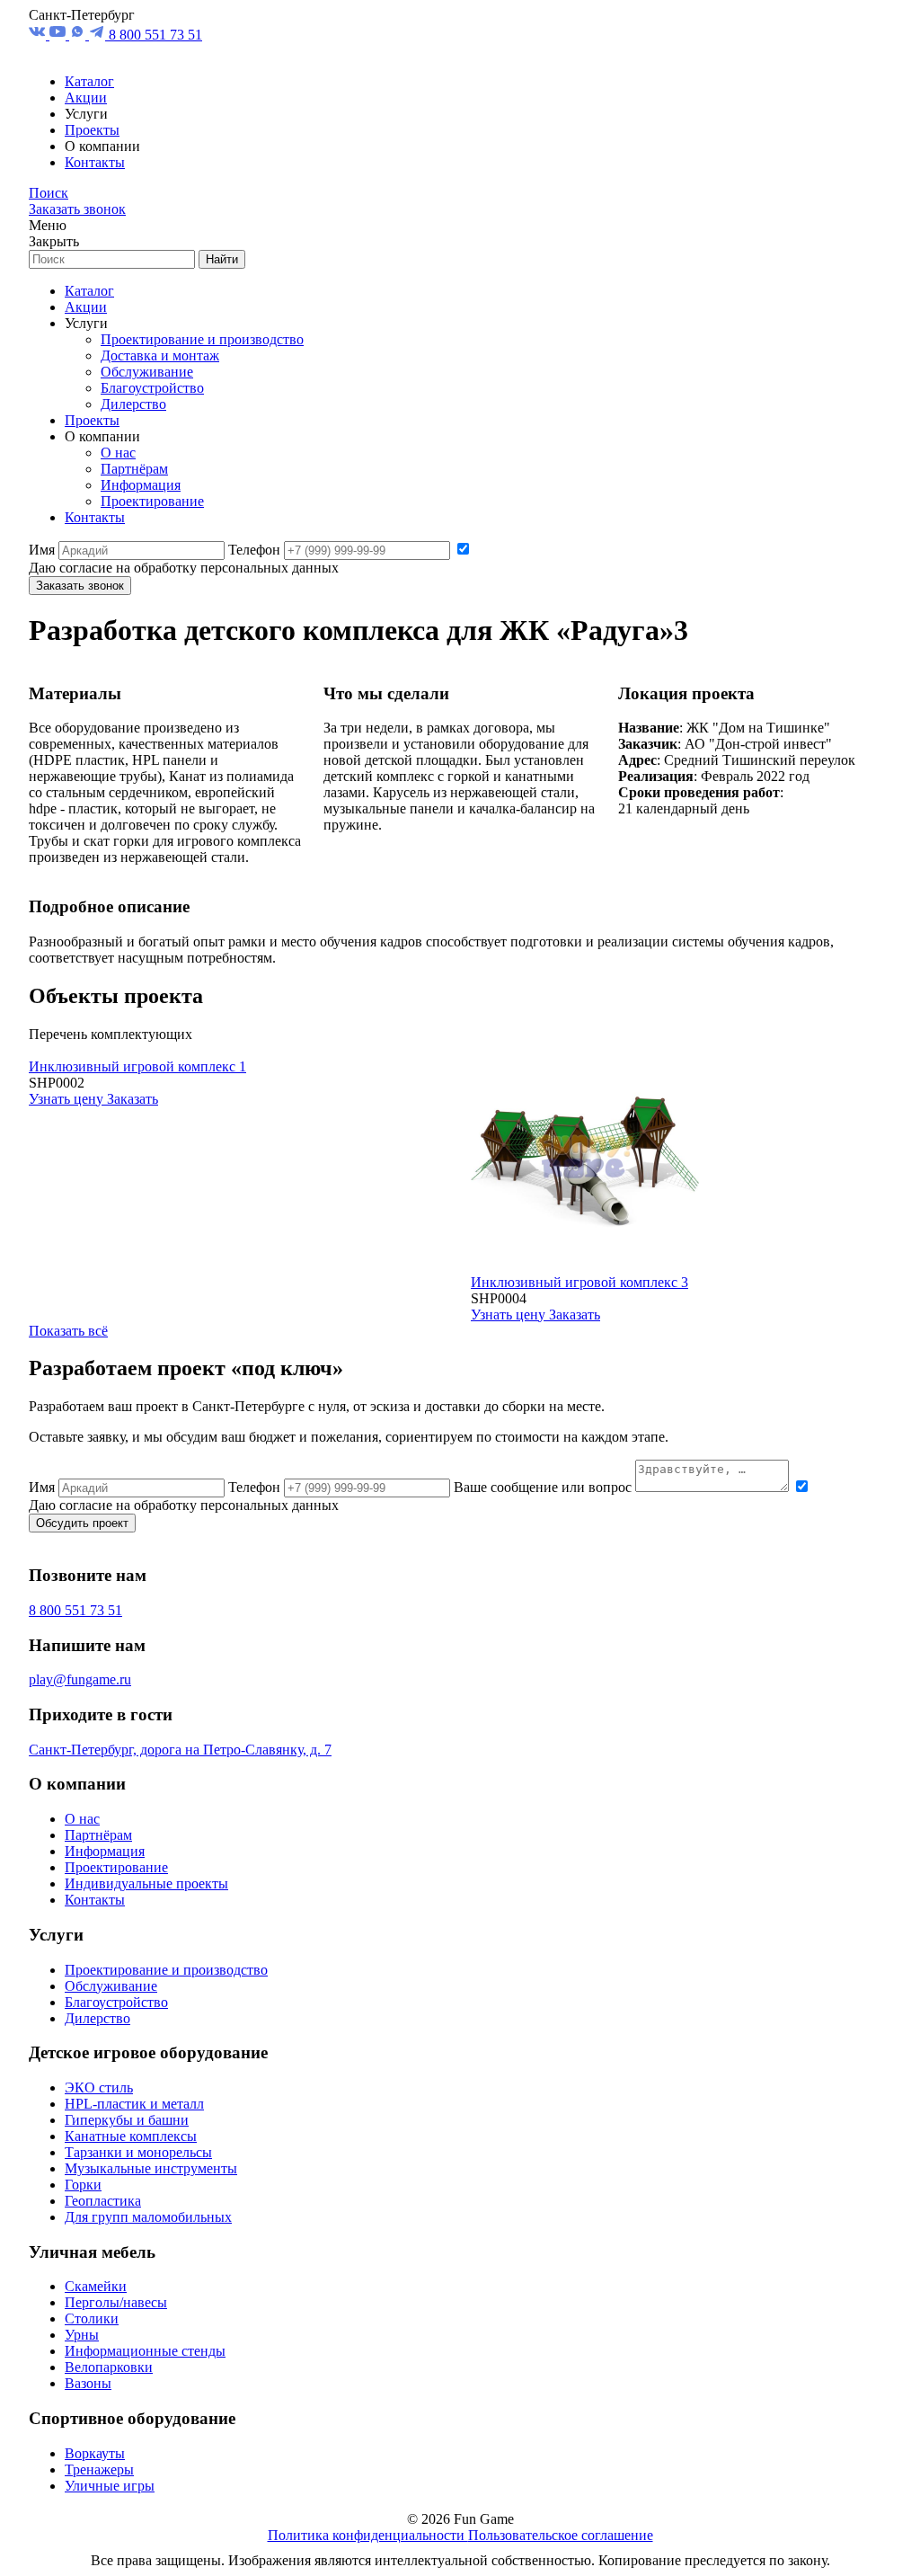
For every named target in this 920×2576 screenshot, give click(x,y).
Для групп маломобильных (148, 2217)
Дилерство (133, 404)
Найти (222, 259)
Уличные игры (110, 2486)
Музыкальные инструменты (151, 2168)
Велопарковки (109, 2367)
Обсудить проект (82, 1523)
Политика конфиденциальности (368, 2535)
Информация (141, 485)
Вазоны (88, 2383)
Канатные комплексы (131, 2136)
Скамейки (96, 2286)
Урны (82, 2335)
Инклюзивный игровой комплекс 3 (579, 1282)
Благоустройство (152, 388)
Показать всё (68, 1331)
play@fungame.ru (80, 1679)
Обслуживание (147, 372)
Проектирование (152, 501)
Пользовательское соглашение (561, 2535)
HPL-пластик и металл (134, 2104)
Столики (92, 2318)
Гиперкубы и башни (127, 2120)
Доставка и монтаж (160, 355)
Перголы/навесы (116, 2302)
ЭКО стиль (99, 2087)
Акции (86, 98)
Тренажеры (99, 2469)
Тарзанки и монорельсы (138, 2152)
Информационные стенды (145, 2351)
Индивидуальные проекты (146, 1883)
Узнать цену (68, 1099)
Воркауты (95, 2453)
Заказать (133, 1099)
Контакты (95, 162)
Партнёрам (134, 469)
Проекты (92, 130)
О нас (118, 453)
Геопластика (103, 2201)
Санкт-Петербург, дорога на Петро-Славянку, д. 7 (180, 1750)
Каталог (89, 81)
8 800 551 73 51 (155, 35)
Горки (83, 2185)
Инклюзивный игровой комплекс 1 (137, 1066)
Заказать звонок (77, 209)
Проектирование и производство (202, 339)
